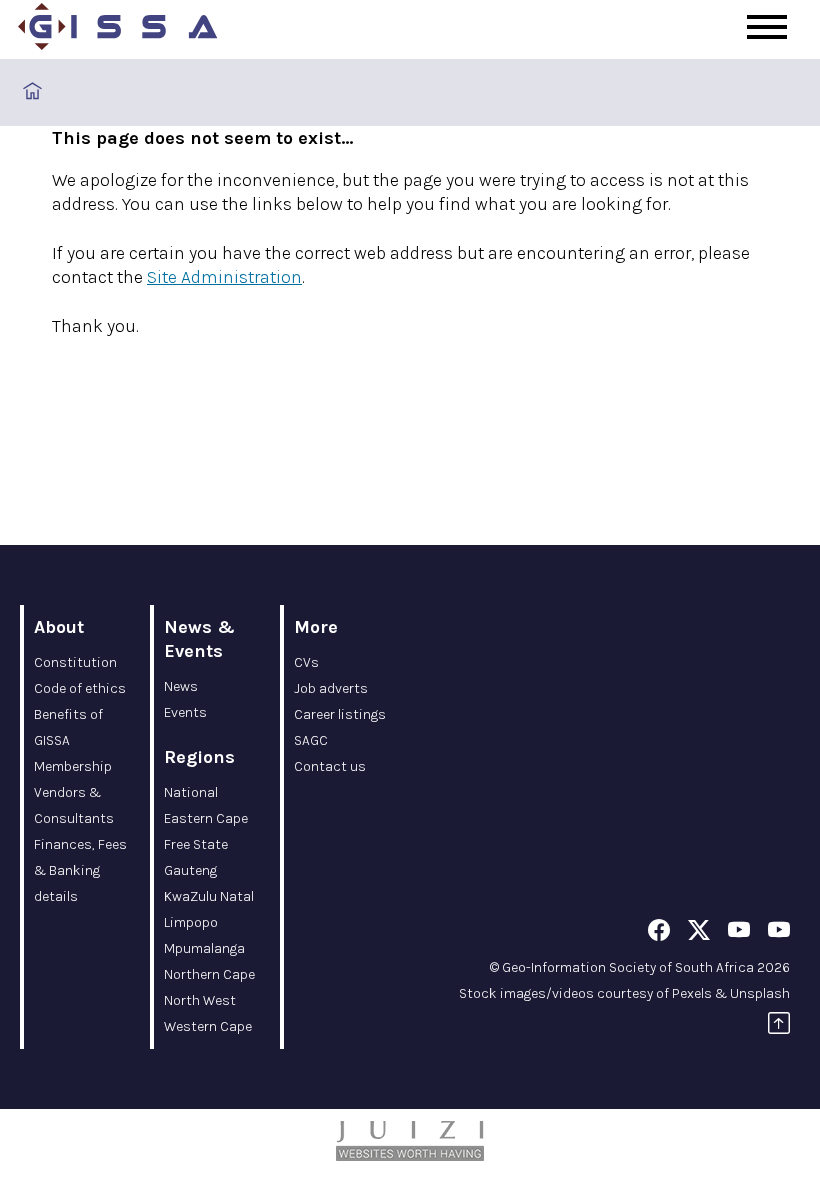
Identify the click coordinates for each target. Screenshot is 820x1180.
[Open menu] (767, 27)
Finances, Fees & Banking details (80, 870)
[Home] (118, 30)
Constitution (75, 662)
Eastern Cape (206, 818)
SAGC (311, 740)
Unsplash (760, 993)
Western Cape (208, 1026)
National (191, 792)
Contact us (330, 766)
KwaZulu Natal (209, 896)
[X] (699, 933)
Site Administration (224, 277)
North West (200, 1000)
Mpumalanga (204, 948)
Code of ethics (80, 688)
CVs (306, 662)
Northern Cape (209, 974)
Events (185, 712)
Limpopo (191, 922)
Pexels (692, 993)
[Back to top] (779, 1026)
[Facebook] (659, 933)
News (181, 686)
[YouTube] (739, 933)
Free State (196, 844)
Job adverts (331, 688)
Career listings (340, 714)
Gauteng (190, 870)
